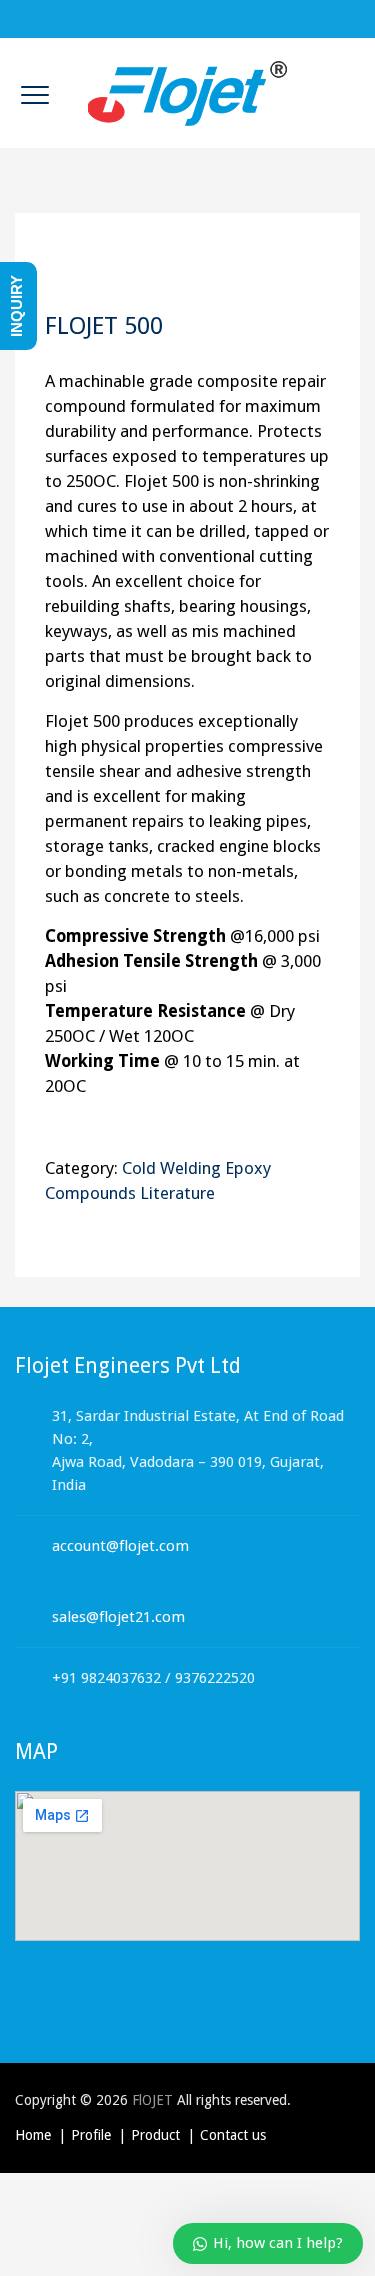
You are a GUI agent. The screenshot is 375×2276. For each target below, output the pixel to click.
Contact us (233, 2135)
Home (33, 2135)
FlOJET (152, 2100)
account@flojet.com (120, 1546)
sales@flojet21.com (118, 1617)
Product (155, 2135)
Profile (91, 2135)
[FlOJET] (188, 93)
